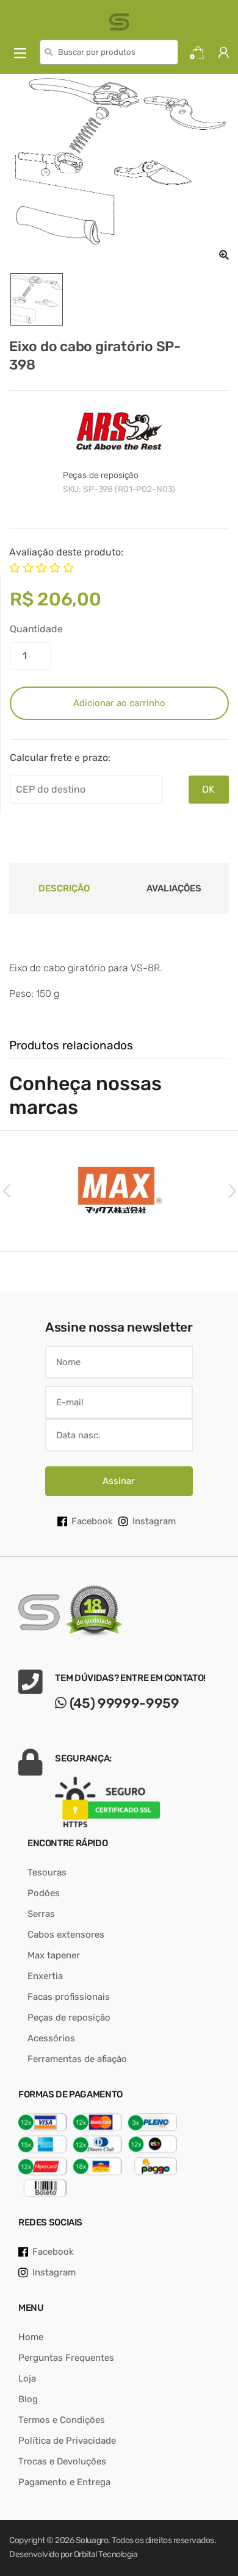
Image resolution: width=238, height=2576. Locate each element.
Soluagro (92, 2540)
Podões (44, 1893)
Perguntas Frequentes (66, 2358)
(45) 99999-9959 (123, 1703)
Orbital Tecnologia (106, 2554)
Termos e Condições (62, 2420)
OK (208, 789)
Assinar (119, 1481)
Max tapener (54, 1955)
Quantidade (36, 629)
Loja (27, 2378)
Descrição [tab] (64, 888)
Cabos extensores (66, 1935)
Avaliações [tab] (174, 888)
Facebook (92, 1521)
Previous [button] (6, 1190)
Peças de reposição (101, 475)
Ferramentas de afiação (77, 2059)
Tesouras (47, 1872)
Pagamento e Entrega (64, 2482)
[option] (119, 169)
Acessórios (51, 2038)
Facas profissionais (69, 1997)
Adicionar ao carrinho (119, 703)
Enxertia (45, 1976)
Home (31, 2337)
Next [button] (232, 1190)
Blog (28, 2399)
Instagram (154, 1521)
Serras (41, 1914)
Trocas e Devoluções (62, 2461)
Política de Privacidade (67, 2441)
